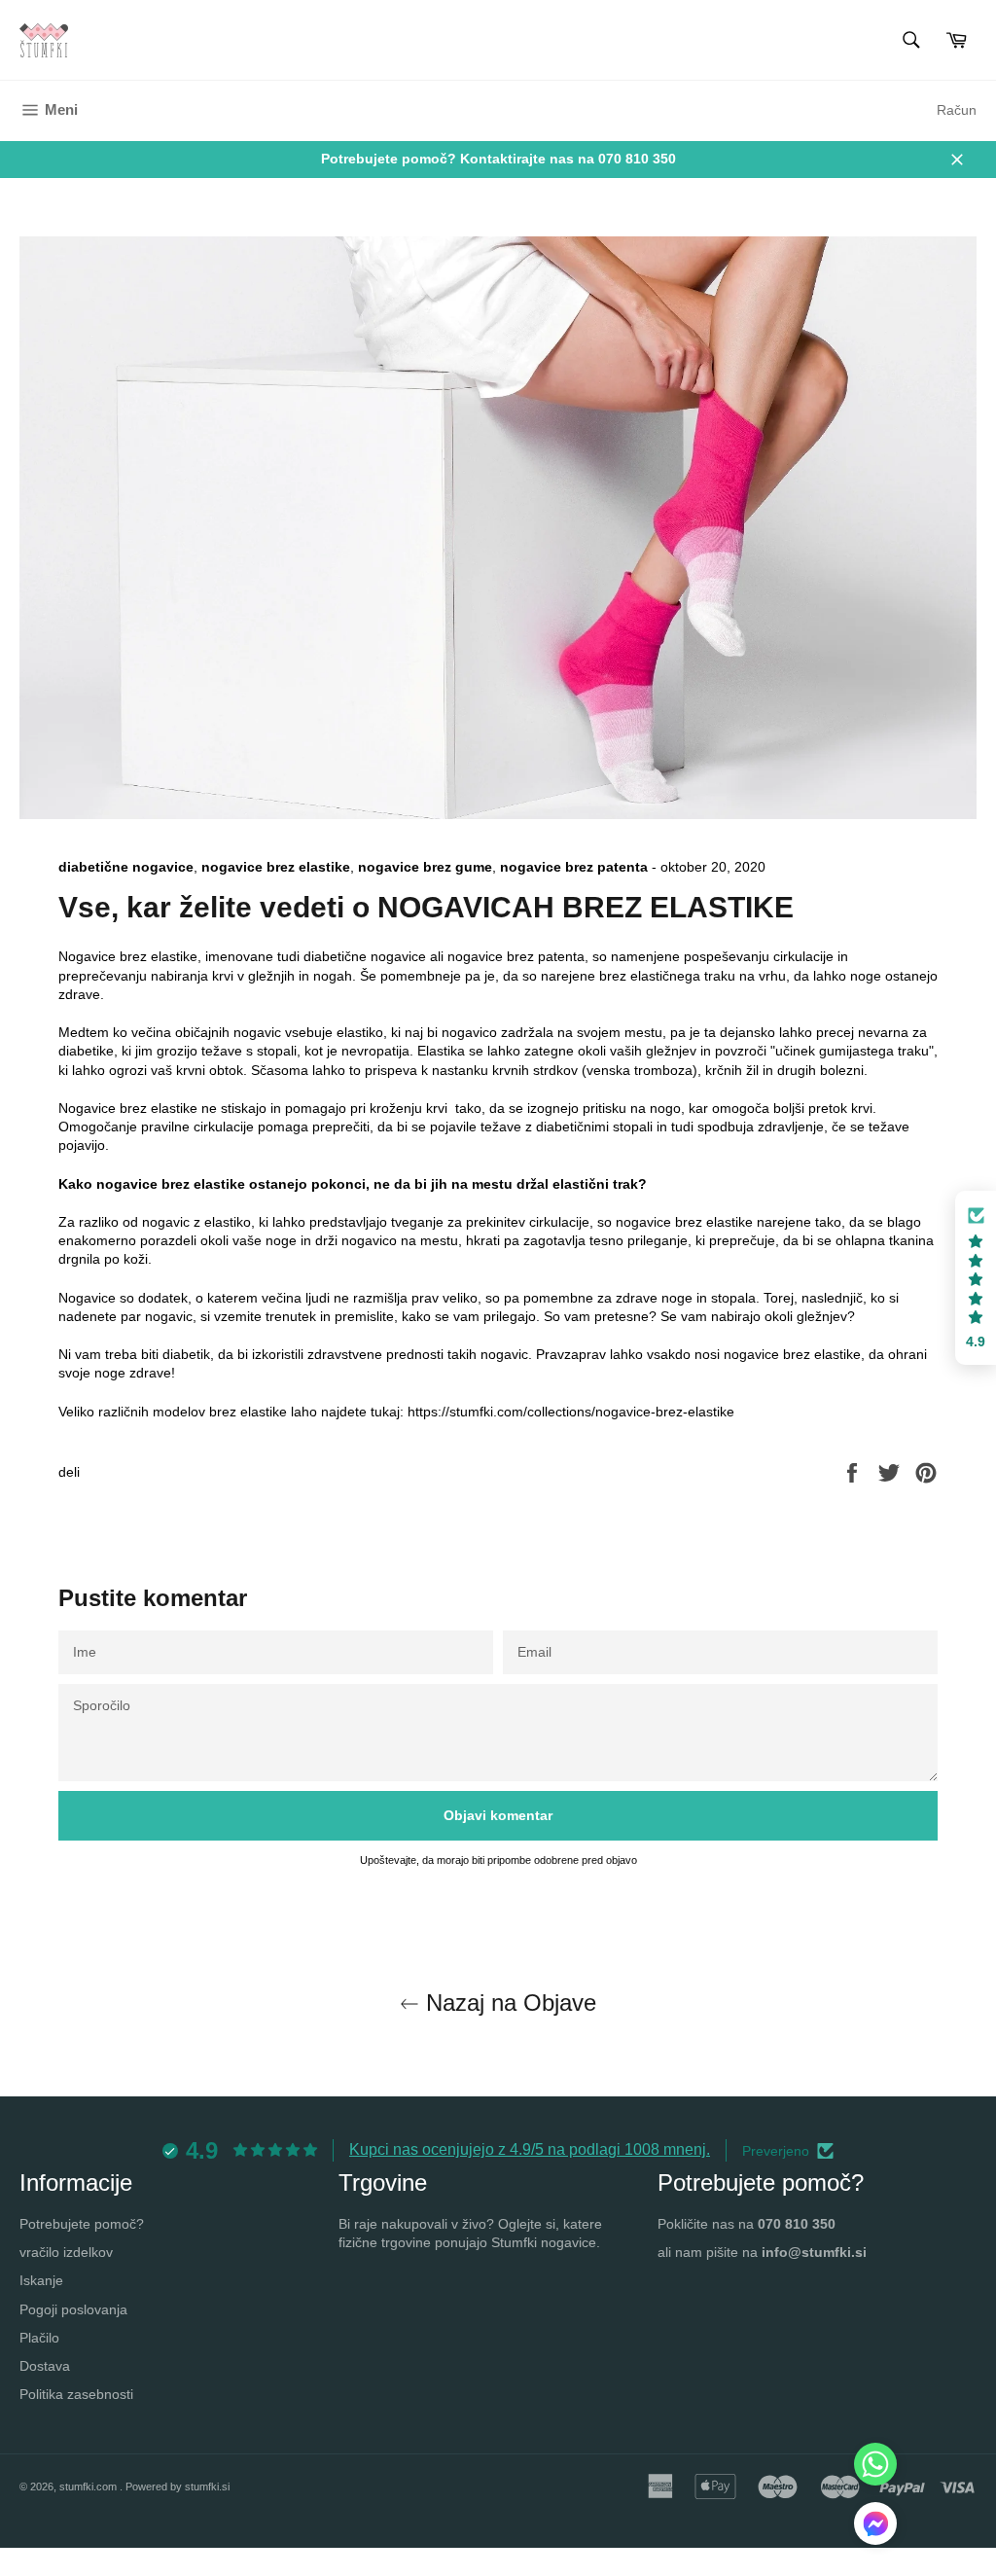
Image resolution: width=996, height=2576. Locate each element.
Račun (957, 110)
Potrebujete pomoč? (82, 2224)
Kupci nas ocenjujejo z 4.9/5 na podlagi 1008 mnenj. (530, 2149)
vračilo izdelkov (66, 2252)
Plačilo (39, 2338)
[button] (875, 2526)
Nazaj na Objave (508, 2003)
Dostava (45, 2366)
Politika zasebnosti (76, 2394)
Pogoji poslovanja (73, 2309)
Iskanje (41, 2280)
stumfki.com (89, 2487)
